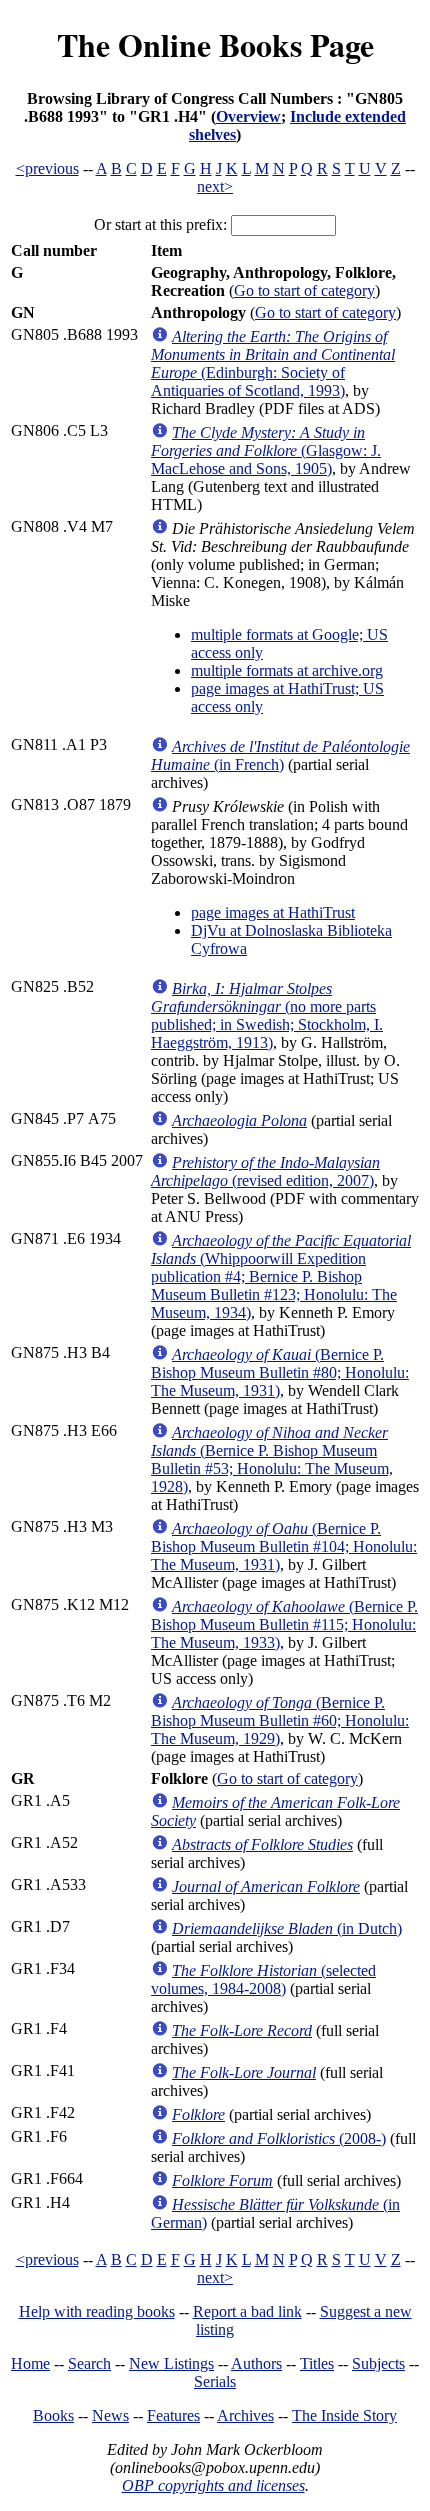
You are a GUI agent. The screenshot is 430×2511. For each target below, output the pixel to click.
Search (89, 2363)
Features (173, 2415)
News (110, 2415)
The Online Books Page (215, 44)
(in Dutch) (287, 1928)
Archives (245, 2415)
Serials (215, 2381)
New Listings (171, 2363)
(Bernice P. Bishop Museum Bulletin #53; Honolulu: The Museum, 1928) (272, 1459)
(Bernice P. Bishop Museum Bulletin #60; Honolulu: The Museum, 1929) (280, 1720)
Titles (317, 2363)
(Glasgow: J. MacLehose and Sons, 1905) (266, 450)
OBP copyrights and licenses (213, 2485)
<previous (47, 168)
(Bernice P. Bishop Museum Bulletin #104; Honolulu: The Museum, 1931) (284, 1546)
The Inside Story (344, 2415)
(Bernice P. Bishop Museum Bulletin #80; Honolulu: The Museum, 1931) (280, 1372)
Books (53, 2415)
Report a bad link (247, 2311)
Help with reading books (97, 2311)
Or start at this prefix (158, 224)
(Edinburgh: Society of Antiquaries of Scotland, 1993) (273, 363)
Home (30, 2363)
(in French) (280, 755)
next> (215, 186)
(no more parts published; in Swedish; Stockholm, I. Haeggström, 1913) (267, 1015)
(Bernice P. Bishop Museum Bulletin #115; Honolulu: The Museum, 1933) (284, 1624)
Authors (256, 2363)
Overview (248, 116)
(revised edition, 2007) (265, 1171)
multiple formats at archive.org (287, 670)
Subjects (378, 2363)
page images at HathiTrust (273, 912)
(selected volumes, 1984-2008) (263, 1979)
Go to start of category (304, 290)
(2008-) (279, 2138)
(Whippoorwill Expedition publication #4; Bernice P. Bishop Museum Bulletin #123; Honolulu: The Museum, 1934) (281, 1276)
